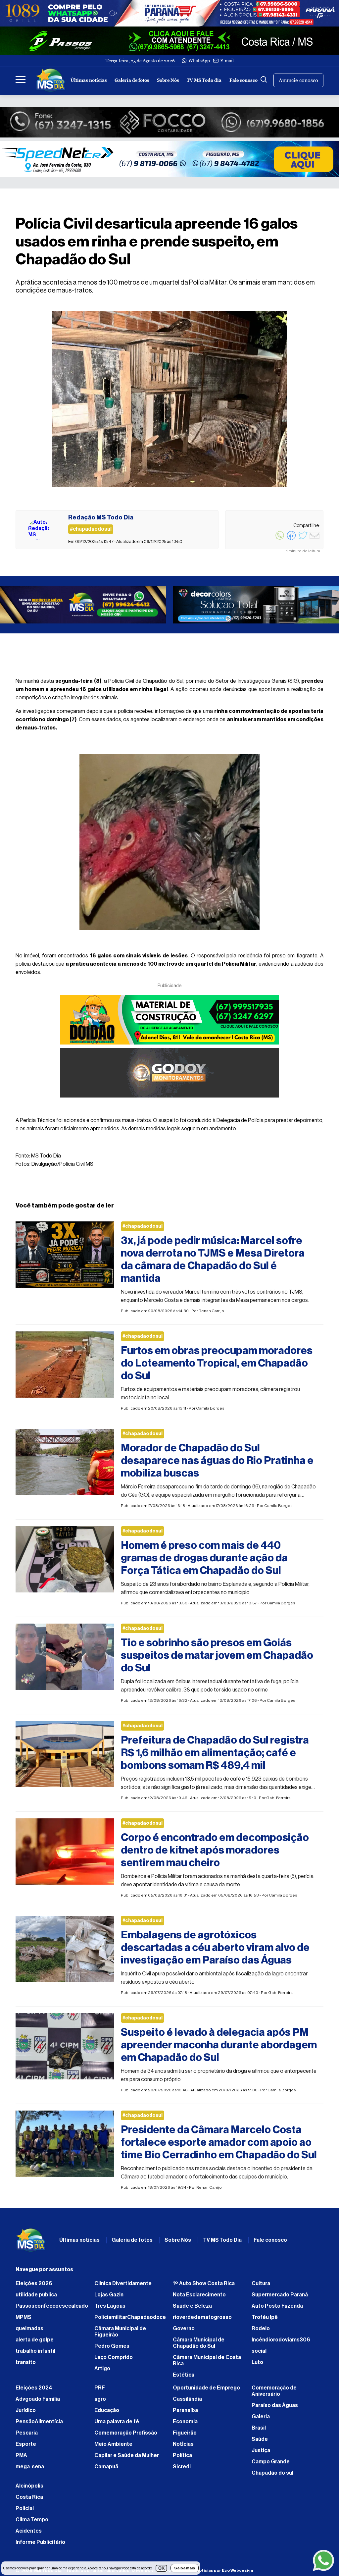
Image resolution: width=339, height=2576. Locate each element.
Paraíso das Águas (275, 2409)
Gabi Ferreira (278, 1801)
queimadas (29, 2332)
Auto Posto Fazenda (277, 2309)
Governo (184, 2332)
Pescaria (27, 2436)
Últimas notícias (89, 80)
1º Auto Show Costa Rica (204, 2287)
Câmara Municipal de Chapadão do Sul (199, 2346)
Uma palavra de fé (117, 2425)
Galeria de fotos (132, 80)
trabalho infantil (35, 2354)
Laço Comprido (114, 2361)
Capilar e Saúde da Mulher (127, 2459)
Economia (185, 2425)
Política (182, 2459)
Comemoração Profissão (126, 2436)
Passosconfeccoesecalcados (52, 2309)
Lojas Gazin (109, 2298)
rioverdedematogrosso (202, 2321)
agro (100, 2402)
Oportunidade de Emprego (206, 2391)
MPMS (24, 2321)
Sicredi (182, 2470)
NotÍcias (183, 2447)
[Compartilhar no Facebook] (291, 539)
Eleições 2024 (34, 2391)
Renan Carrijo (211, 1314)
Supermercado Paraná (280, 2298)
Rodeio (261, 2332)
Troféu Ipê (265, 2321)
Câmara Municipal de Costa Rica (207, 2364)
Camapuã (106, 2470)
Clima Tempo (32, 2523)
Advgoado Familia (38, 2402)
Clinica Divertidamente (123, 2287)
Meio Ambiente (113, 2447)
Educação (107, 2414)
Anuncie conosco (298, 80)
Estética (184, 2378)
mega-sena (30, 2470)
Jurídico (26, 2414)
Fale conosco (243, 80)
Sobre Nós (168, 80)
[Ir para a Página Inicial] (51, 80)
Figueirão (185, 2436)
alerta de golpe (35, 2343)
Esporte (26, 2447)
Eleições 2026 (34, 2287)
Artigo (102, 2372)
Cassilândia (187, 2402)
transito (26, 2366)
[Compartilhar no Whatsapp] (280, 539)
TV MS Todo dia (204, 80)
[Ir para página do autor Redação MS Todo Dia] (39, 530)
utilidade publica (36, 2298)
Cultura (261, 2287)
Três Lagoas (110, 2309)
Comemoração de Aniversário (274, 2394)
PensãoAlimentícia (39, 2425)
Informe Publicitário (40, 2546)
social (259, 2354)
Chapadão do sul (272, 2476)
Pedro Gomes (112, 2349)
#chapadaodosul (143, 1230)
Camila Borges (210, 1412)
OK (161, 2568)
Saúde (260, 2442)
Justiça (261, 2454)
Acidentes (29, 2534)
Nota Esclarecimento (199, 2298)
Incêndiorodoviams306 (281, 2343)
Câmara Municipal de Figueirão (120, 2335)
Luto (257, 2366)
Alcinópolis (29, 2489)
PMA (21, 2459)
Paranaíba (185, 2414)
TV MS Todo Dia (222, 2243)
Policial (25, 2512)
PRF (100, 2391)
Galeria (261, 2420)
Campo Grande (271, 2465)
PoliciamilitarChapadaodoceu (130, 2321)
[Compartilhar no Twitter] (303, 539)
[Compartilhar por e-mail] (315, 539)
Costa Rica (29, 2500)
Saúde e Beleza (192, 2309)
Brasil (259, 2431)
